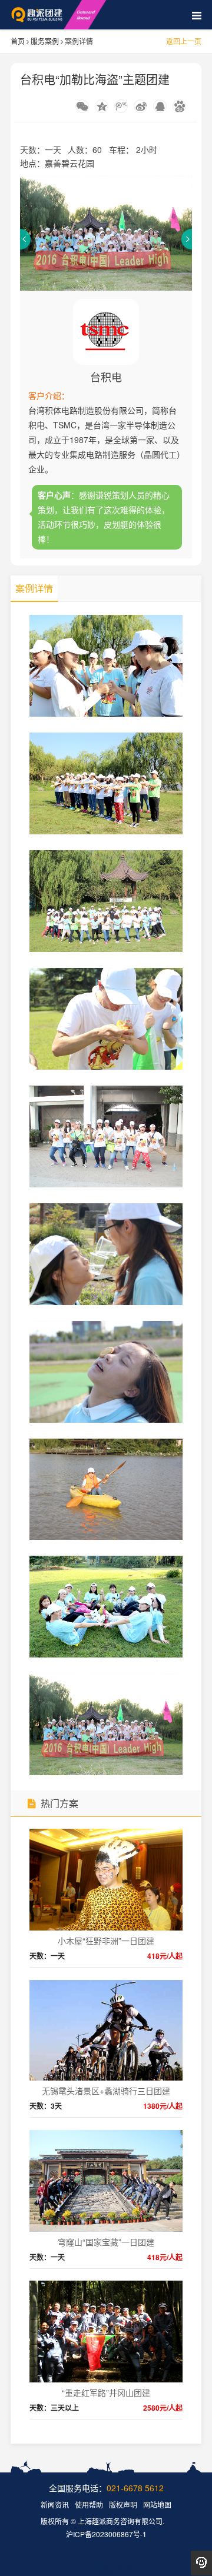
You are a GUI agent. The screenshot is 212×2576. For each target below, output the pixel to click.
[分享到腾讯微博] (121, 106)
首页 (18, 41)
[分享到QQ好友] (160, 106)
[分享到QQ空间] (102, 106)
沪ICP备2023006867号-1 (106, 2534)
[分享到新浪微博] (140, 106)
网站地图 (157, 2505)
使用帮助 (89, 2505)
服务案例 (45, 41)
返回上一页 (184, 41)
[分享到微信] (82, 106)
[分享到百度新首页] (179, 106)
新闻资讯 (55, 2505)
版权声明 (123, 2505)
